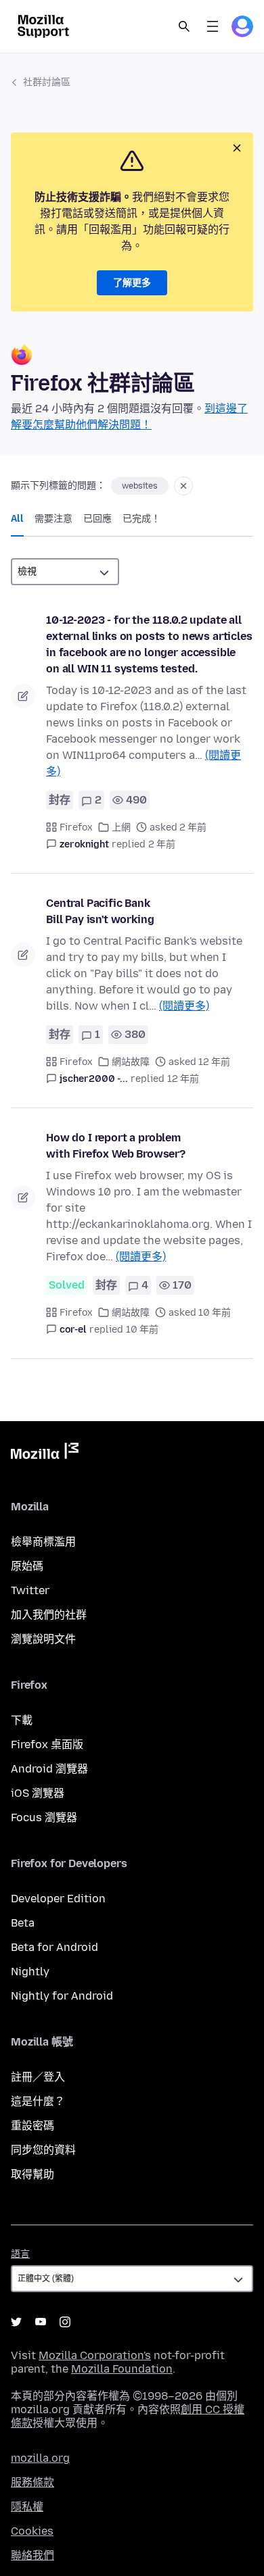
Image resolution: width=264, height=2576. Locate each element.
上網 (121, 827)
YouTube (41, 2322)
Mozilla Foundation (122, 2369)
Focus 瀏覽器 (44, 1817)
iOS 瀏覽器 (38, 1793)
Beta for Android (54, 1947)
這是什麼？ (38, 2101)
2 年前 (162, 844)
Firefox (76, 827)
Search (184, 26)
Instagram (65, 2322)
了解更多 (132, 283)
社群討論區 (47, 82)
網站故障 (131, 1062)
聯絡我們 (32, 2555)
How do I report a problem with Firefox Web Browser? (116, 1146)
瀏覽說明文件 (43, 1639)
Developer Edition (58, 1899)
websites (140, 486)
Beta (23, 1923)
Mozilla (45, 1454)
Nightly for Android (62, 1996)
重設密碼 (32, 2126)
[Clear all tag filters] (183, 486)
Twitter (30, 1590)
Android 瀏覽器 (49, 1769)
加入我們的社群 (49, 1615)
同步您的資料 (43, 2150)
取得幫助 (32, 2174)
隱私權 (27, 2507)
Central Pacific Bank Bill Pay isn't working (100, 911)
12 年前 (183, 1079)
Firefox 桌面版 (47, 1744)
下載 (22, 1720)
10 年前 (142, 1330)
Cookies (32, 2531)
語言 (20, 2254)
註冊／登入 (38, 2077)
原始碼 (27, 1566)
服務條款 (32, 2482)
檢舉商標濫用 (43, 1542)
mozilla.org (40, 2458)
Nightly (30, 1972)
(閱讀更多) (184, 1006)
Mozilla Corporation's (95, 2355)
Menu (213, 26)
